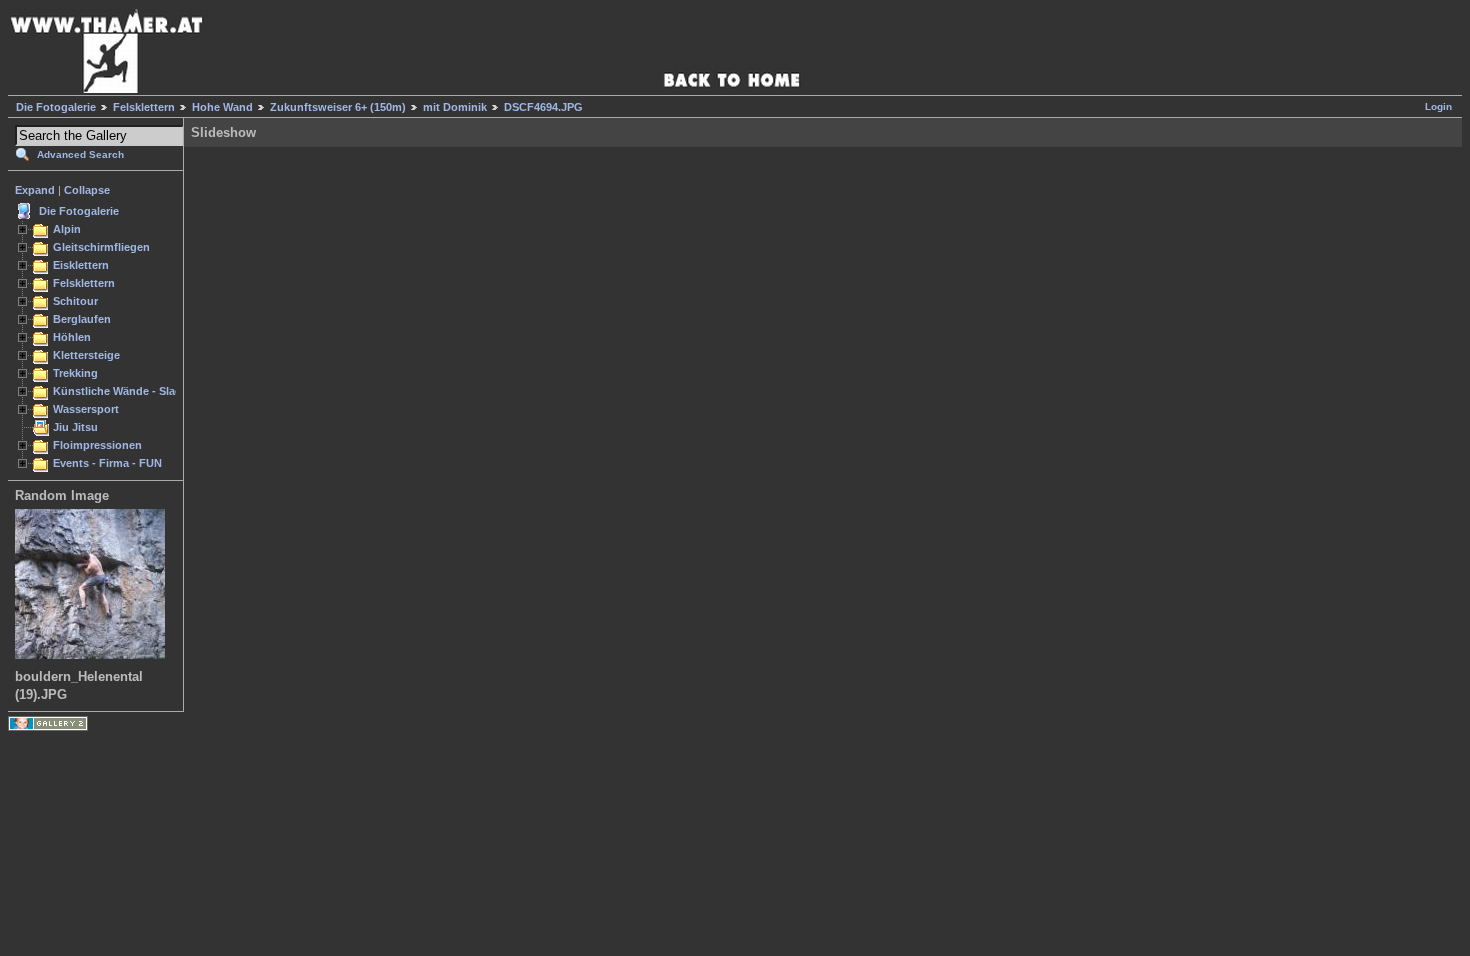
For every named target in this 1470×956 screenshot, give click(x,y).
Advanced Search (80, 154)
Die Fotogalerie (56, 107)
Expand (35, 190)
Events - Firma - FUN (107, 463)
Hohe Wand (222, 107)
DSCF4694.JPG (543, 107)
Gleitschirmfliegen (101, 247)
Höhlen (72, 337)
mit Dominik (455, 107)
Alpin (67, 229)
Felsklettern (144, 107)
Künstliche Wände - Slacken (126, 391)
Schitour (75, 301)
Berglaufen (82, 319)
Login (1438, 106)
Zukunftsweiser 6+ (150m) (338, 107)
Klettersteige (86, 355)
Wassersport (86, 409)
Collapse (87, 190)
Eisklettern (81, 265)
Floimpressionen (97, 445)
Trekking (75, 373)
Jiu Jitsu (75, 427)
